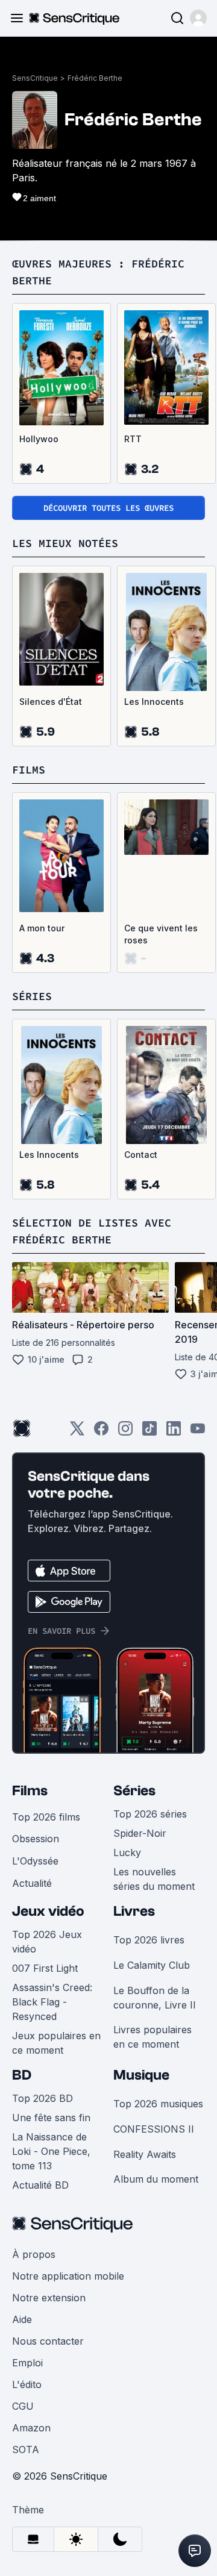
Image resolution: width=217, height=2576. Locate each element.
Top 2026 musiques (158, 2104)
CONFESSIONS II (154, 2129)
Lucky (127, 1852)
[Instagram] (125, 1432)
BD (22, 2075)
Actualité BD (40, 2185)
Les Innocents (154, 702)
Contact (141, 1155)
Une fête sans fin (51, 2118)
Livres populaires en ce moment (153, 2037)
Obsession (36, 1839)
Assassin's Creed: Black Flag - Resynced (52, 2002)
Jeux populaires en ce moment (56, 2043)
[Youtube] (198, 1432)
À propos (34, 2254)
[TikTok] (149, 1432)
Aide (22, 2319)
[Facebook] (101, 1432)
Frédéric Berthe (95, 78)
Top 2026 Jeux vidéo (47, 1942)
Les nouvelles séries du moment (154, 1879)
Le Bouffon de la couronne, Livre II (155, 1998)
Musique (141, 2075)
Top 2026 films (46, 1817)
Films (30, 1791)
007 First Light (45, 1968)
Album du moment (156, 2179)
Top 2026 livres (149, 1940)
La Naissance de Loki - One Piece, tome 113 (51, 2151)
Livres (134, 1911)
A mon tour (42, 928)
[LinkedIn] (174, 1432)
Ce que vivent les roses (161, 934)
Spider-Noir (140, 1833)
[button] (198, 18)
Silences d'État (51, 702)
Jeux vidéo (48, 1911)
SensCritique (35, 78)
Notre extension (49, 2298)
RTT (133, 439)
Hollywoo (39, 439)
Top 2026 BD (42, 2098)
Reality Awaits (145, 2154)
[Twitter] (77, 1432)
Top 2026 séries (150, 1814)
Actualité (32, 1883)
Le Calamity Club (152, 1965)
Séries (134, 1791)
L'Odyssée (35, 1861)
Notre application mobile (68, 2276)
